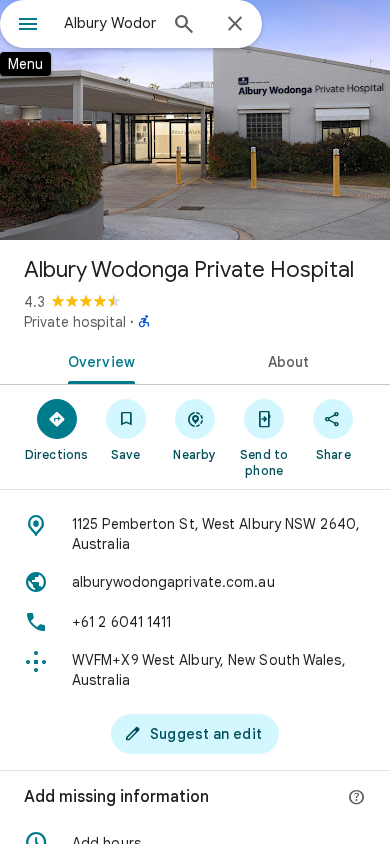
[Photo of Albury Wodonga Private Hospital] (195, 120)
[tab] (97, 360)
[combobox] (110, 23)
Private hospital (75, 322)
